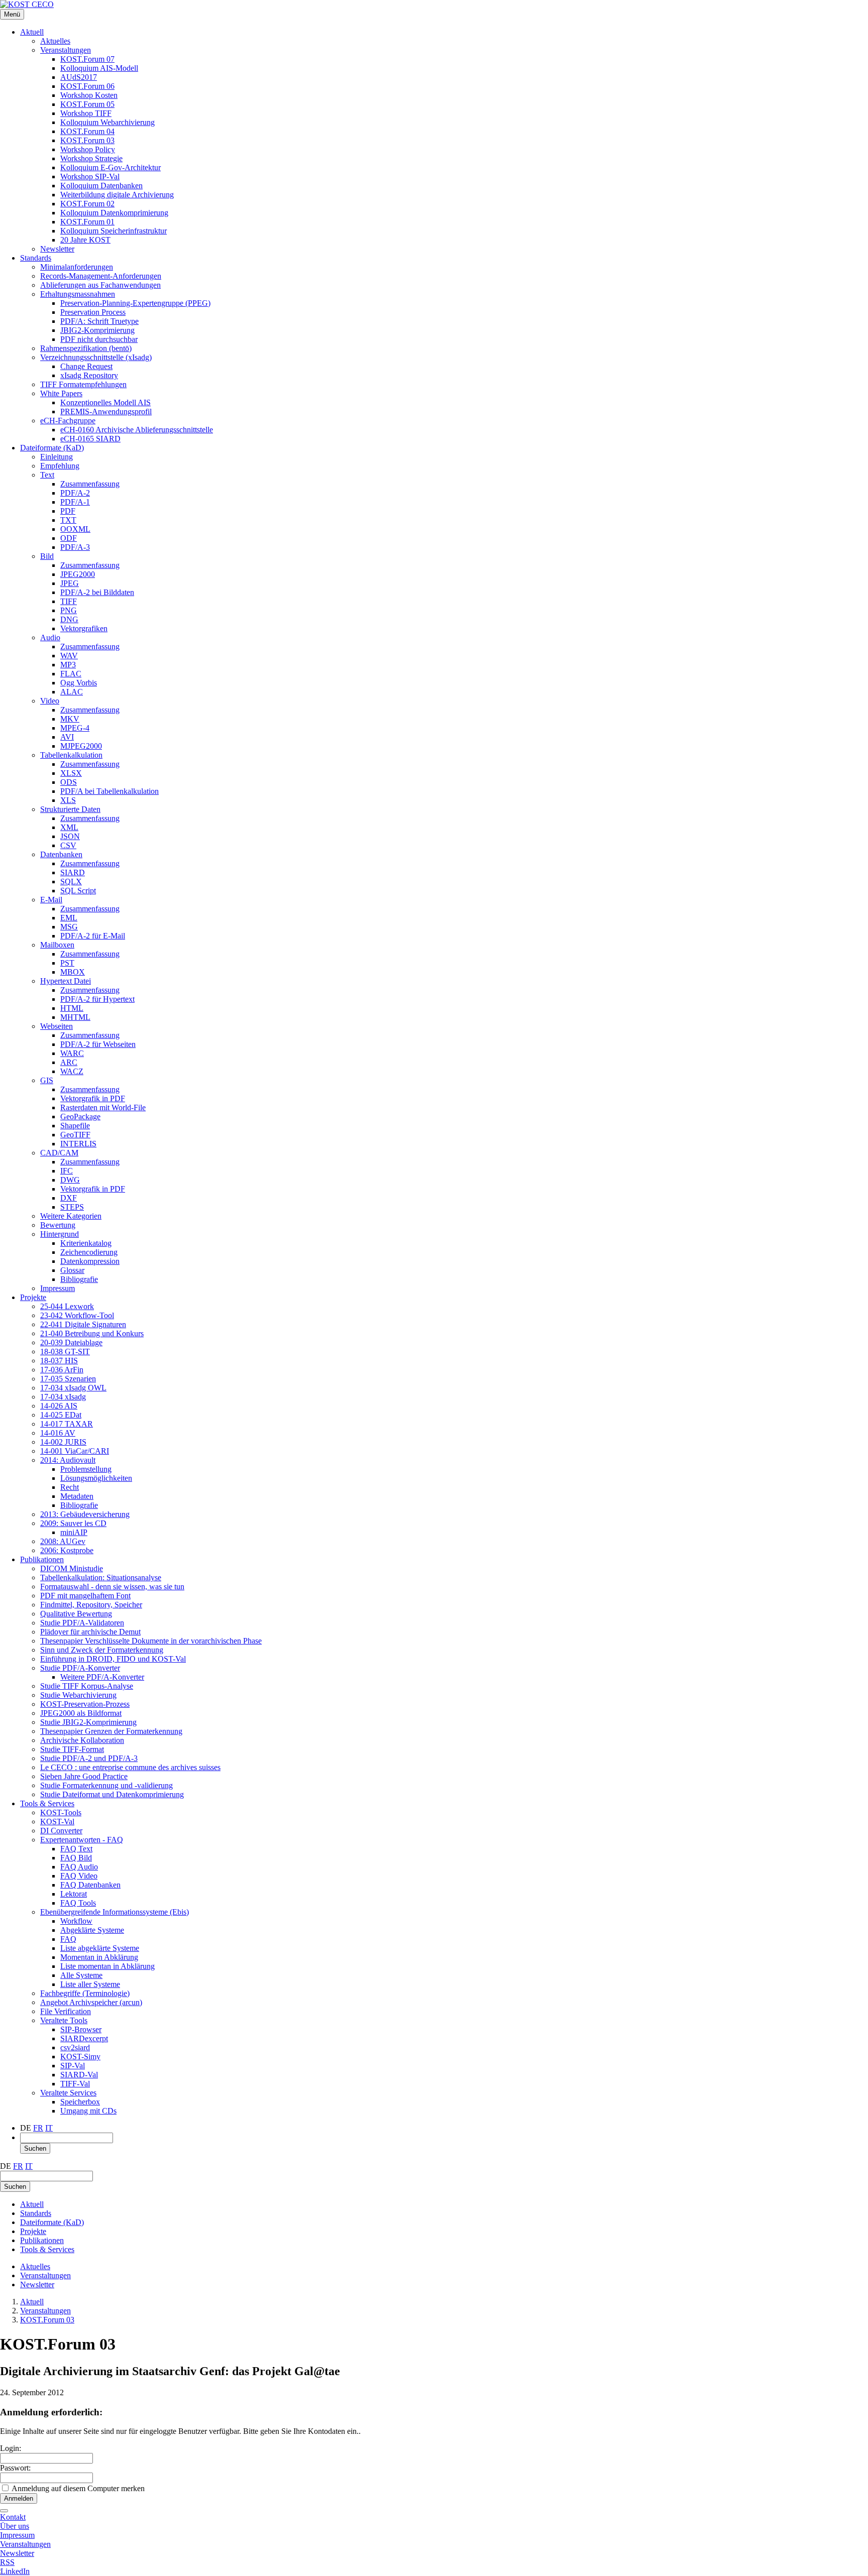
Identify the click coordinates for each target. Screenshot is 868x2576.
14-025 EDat (61, 1415)
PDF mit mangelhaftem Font (85, 1596)
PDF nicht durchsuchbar (99, 339)
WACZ (72, 1071)
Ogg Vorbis (79, 683)
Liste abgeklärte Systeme (100, 1948)
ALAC (72, 692)
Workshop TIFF (86, 113)
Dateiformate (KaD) (52, 448)
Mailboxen (57, 945)
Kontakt (13, 2517)
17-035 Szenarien (68, 1379)
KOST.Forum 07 (87, 59)
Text (47, 475)
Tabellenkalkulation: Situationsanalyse (101, 1577)
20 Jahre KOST (85, 240)
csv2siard (75, 2047)
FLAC (71, 674)
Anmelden (19, 2498)
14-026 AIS (59, 1406)
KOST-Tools (61, 1812)
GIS (47, 1080)
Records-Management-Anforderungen (101, 276)
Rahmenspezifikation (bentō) (86, 348)
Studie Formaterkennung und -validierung (106, 1785)
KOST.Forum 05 (87, 104)
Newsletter (57, 249)
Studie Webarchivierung (78, 1695)
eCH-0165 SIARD (90, 439)
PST (67, 963)
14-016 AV (58, 1433)
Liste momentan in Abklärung (107, 1966)
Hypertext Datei (66, 981)
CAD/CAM (59, 1153)
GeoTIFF (75, 1135)
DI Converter (61, 1831)
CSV (68, 845)
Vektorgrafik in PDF (93, 1098)
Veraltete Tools (64, 2020)
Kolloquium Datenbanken (101, 186)
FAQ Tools (78, 1903)
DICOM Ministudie (72, 1568)
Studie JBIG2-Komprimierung (88, 1722)
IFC (67, 1171)
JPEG (70, 583)
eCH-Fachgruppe (68, 421)
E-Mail (51, 900)
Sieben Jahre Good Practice (84, 1776)
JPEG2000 (78, 574)
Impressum (58, 1288)
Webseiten (57, 1026)
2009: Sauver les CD (73, 1523)
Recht (70, 1487)
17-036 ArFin (62, 1370)
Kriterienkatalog (86, 1243)
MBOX (73, 972)
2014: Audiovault (68, 1460)
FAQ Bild (76, 1858)
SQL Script (78, 891)
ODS (69, 782)
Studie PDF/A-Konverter (80, 1668)
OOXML (75, 529)
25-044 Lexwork (67, 1306)
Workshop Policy (88, 149)
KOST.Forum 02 (87, 204)
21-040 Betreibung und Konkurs (92, 1333)
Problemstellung (86, 1469)
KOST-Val (57, 1822)
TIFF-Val (75, 2084)
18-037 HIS (59, 1361)
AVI (67, 737)
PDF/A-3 (75, 547)
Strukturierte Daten (70, 809)
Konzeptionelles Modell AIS (105, 402)
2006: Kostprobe (67, 1550)
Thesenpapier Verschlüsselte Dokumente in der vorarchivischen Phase (151, 1641)
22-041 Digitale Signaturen (83, 1324)
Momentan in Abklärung (99, 1957)
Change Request (86, 366)
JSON (70, 836)
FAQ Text (76, 1849)
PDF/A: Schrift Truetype (99, 321)
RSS (7, 2562)
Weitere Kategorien (71, 1216)
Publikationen (42, 1559)
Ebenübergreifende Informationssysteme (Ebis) (115, 1912)
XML (69, 827)
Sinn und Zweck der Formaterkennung (102, 1650)
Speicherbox (80, 2102)
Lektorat (74, 1894)
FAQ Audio (79, 1867)
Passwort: (15, 2468)
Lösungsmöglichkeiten (96, 1478)
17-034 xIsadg (63, 1397)
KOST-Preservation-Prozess (85, 1704)
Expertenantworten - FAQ (82, 1840)
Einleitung (57, 457)
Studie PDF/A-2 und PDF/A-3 (89, 1758)
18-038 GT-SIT (65, 1352)
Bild (47, 556)
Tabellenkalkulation (71, 755)
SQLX (71, 882)
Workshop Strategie (91, 158)
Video (50, 701)
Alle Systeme (81, 1975)
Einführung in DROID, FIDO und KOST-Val (113, 1659)
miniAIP (74, 1532)
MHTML (75, 1017)
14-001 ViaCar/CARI (75, 1451)
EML (69, 918)
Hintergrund (60, 1234)
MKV (70, 719)
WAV (69, 656)
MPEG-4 (75, 728)
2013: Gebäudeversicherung (85, 1514)
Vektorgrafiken (84, 628)
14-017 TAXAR (67, 1424)
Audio (50, 637)
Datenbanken (61, 854)
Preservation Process (93, 312)
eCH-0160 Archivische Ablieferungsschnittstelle (137, 430)
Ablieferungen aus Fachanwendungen (100, 285)
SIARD (73, 872)
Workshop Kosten (89, 95)
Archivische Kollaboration (82, 1740)
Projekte (33, 1297)
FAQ (68, 1939)
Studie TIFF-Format (72, 1749)
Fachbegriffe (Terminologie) (85, 1993)
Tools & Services (47, 1803)
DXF (69, 1198)
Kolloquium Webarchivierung (107, 122)
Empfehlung (60, 466)
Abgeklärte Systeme (92, 1930)
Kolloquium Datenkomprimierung (114, 213)
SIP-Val (73, 2066)
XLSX (71, 773)
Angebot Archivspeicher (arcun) (91, 2002)
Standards (36, 258)
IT (49, 2128)
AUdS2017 (79, 77)
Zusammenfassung (90, 484)
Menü (12, 14)
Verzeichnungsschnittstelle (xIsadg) (96, 357)
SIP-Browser (81, 2029)
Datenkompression (90, 1261)
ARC (69, 1062)
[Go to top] (4, 2511)
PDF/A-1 (75, 502)
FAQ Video (79, 1876)
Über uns (15, 2526)
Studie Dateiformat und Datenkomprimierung (112, 1794)
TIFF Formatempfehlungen (83, 384)
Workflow (76, 1921)
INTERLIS (78, 1144)
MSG (69, 927)
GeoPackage (80, 1117)
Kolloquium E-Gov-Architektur (111, 167)
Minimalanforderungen (77, 267)
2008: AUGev (63, 1541)
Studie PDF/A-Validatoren (82, 1623)
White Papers (61, 393)
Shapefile (75, 1126)
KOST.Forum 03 (87, 140)
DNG (69, 619)
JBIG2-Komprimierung (97, 330)
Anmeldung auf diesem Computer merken (78, 2488)
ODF (69, 538)
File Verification (66, 2011)
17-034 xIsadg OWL (73, 1388)
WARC (72, 1053)
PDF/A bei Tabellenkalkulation (110, 791)
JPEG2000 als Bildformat (81, 1713)
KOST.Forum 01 (87, 222)
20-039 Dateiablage (71, 1342)
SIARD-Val (79, 2075)
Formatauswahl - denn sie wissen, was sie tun (112, 1587)
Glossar (72, 1270)
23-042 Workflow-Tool (77, 1315)
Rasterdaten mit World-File (103, 1107)
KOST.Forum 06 (87, 86)
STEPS (72, 1207)
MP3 (68, 665)
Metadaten (77, 1496)
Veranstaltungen (66, 50)
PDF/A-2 (75, 493)
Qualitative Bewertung (76, 1614)
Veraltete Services (68, 2093)
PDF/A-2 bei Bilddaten (97, 592)
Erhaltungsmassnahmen (78, 294)
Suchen (35, 2148)
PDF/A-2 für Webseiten (98, 1044)
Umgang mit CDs (88, 2111)
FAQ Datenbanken (90, 1885)
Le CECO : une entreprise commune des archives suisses (130, 1767)
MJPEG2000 (81, 746)
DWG (70, 1180)
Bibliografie (79, 1279)
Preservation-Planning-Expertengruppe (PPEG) (135, 303)
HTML (72, 1008)
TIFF (69, 601)
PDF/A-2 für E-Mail (93, 936)
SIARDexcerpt (84, 2038)
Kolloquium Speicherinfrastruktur (114, 231)
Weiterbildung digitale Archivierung (117, 195)
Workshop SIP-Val (90, 177)
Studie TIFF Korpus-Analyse (87, 1686)
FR (38, 2128)
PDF (68, 511)
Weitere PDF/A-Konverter (102, 1677)
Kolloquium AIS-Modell (99, 68)
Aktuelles (55, 41)
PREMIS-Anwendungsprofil (106, 412)
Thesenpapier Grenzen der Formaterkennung (111, 1731)
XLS (68, 800)
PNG (69, 610)
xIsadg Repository (89, 375)
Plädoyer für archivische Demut (90, 1632)
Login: (11, 2448)
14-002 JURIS (63, 1442)
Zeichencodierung (89, 1252)
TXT (68, 520)
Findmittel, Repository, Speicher (91, 1605)
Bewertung (58, 1225)
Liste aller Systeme (90, 1984)
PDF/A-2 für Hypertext (97, 999)
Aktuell (32, 32)
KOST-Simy (80, 2057)
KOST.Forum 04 (87, 131)
